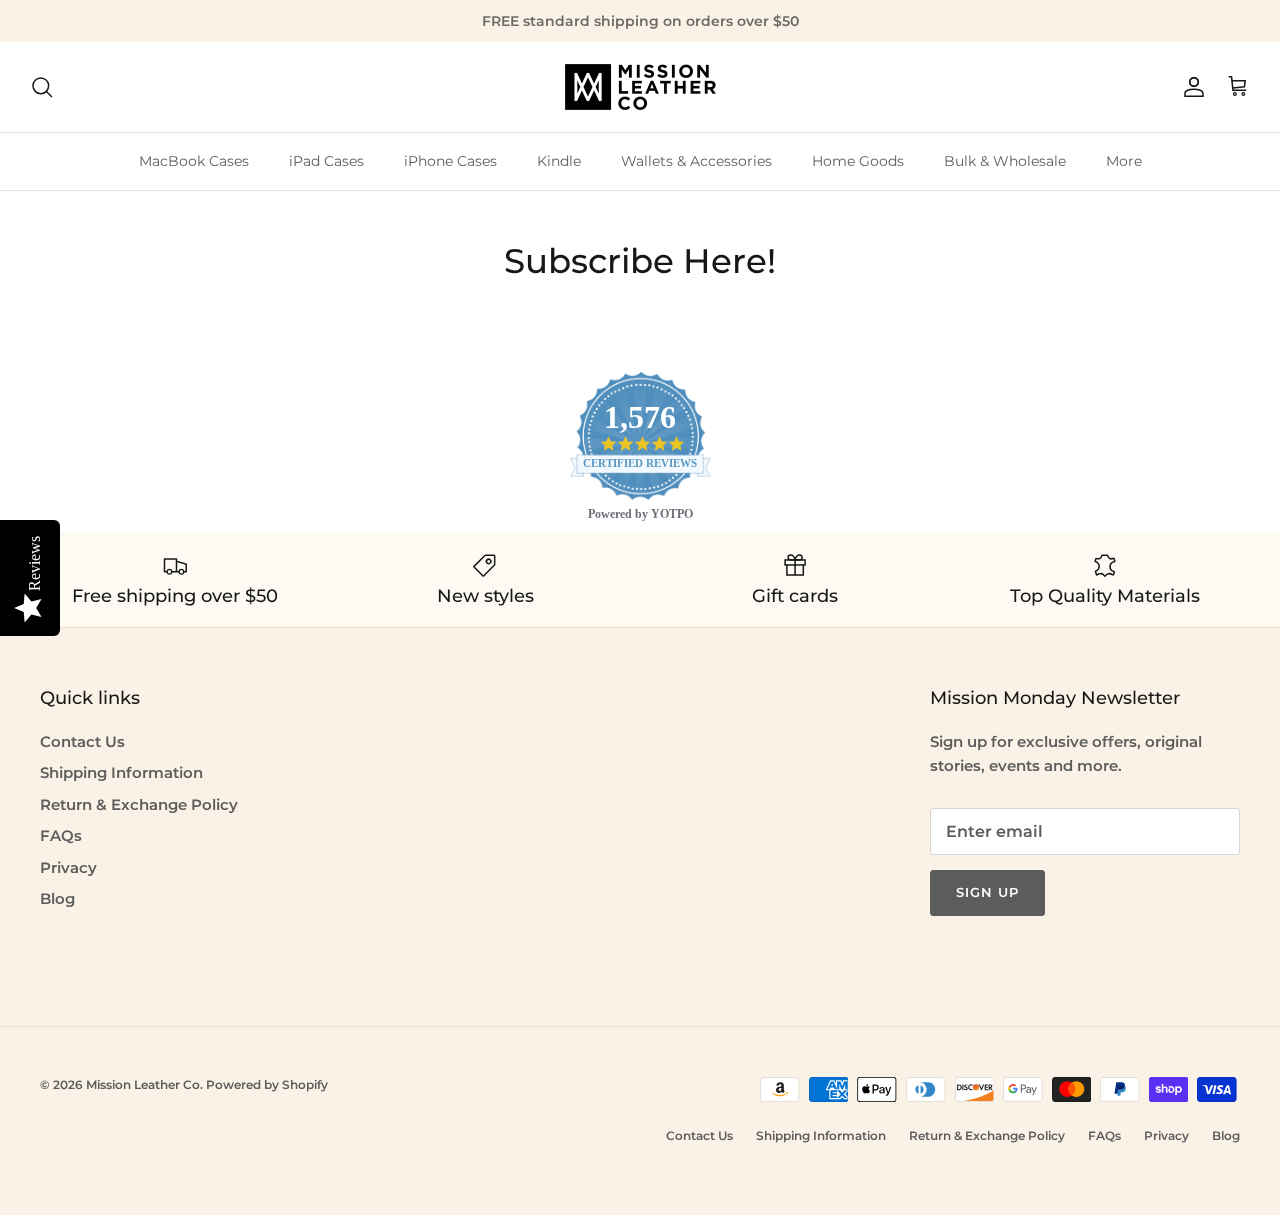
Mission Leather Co (143, 1084)
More (1124, 161)
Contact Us (82, 741)
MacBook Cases (194, 161)
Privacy (68, 867)
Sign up (987, 892)
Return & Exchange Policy (139, 804)
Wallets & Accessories (696, 161)
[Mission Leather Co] (640, 87)
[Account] (1190, 87)
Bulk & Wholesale (1005, 161)
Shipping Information (121, 772)
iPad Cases (326, 161)
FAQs (61, 835)
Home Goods (858, 161)
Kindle (559, 161)
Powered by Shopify (267, 1084)
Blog (57, 898)
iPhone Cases (450, 161)
